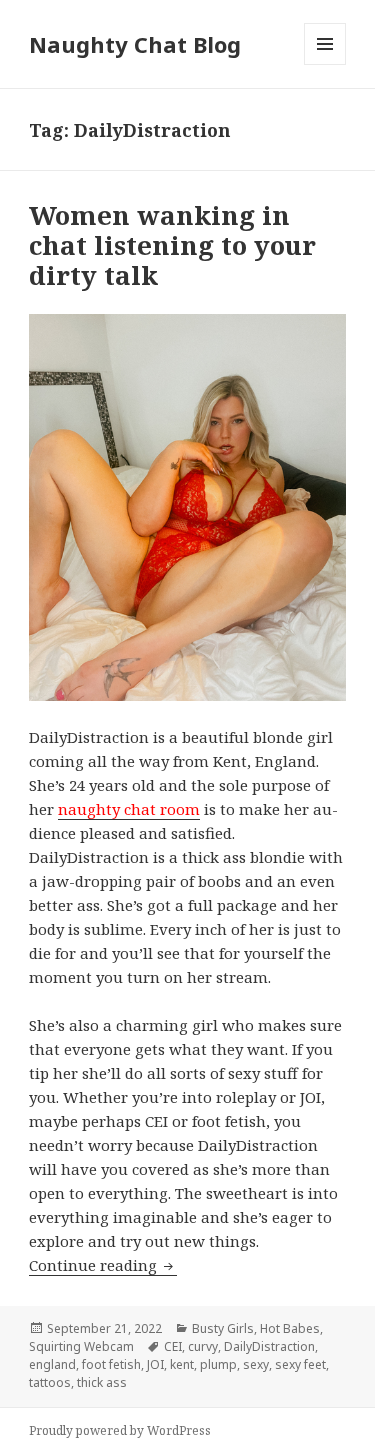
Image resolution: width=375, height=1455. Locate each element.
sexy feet (300, 1364)
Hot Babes (290, 1328)
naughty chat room (129, 809)
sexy (256, 1364)
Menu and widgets (325, 64)
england (52, 1364)
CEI (173, 1346)
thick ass (102, 1382)
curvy (203, 1346)
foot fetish (111, 1364)
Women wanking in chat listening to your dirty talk (172, 245)
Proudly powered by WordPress (120, 1430)
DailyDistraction (269, 1346)
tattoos (50, 1382)
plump (218, 1364)
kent (182, 1364)
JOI (155, 1364)
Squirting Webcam (81, 1346)
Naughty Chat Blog (135, 44)
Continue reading (103, 1265)
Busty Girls (223, 1328)
